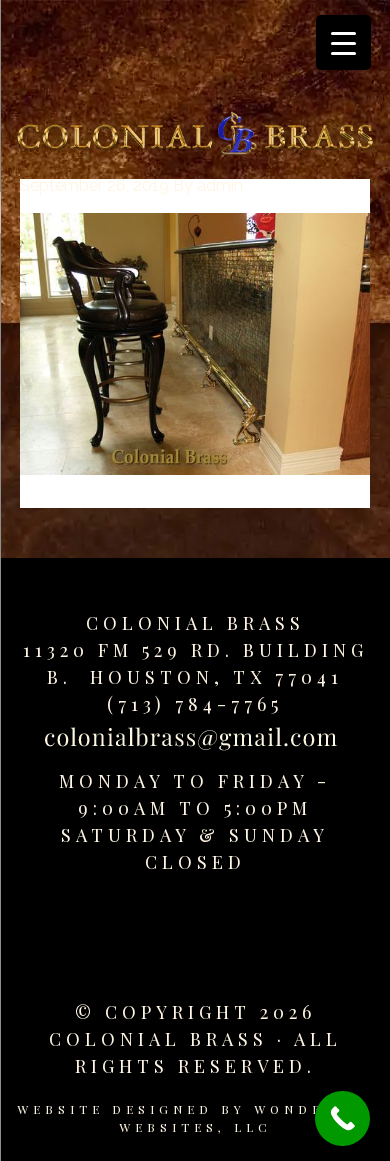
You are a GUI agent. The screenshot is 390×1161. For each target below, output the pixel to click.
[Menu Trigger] (343, 42)
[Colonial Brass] (195, 137)
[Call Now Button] (342, 1118)
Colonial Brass (195, 623)
